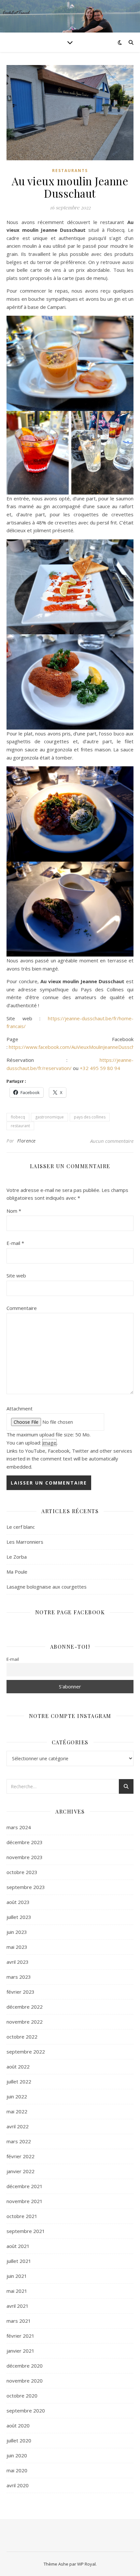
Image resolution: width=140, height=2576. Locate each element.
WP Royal (86, 2564)
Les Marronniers (25, 1542)
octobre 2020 (22, 2396)
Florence (27, 1141)
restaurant (20, 1126)
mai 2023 (17, 1947)
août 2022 (18, 2067)
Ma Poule (17, 1572)
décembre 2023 (25, 1842)
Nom (14, 1211)
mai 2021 (17, 2291)
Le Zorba (17, 1557)
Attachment (20, 1408)
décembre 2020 (25, 2366)
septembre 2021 (26, 2231)
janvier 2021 (21, 2351)
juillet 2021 (19, 2261)
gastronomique (49, 1117)
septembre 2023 (26, 1887)
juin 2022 (17, 2096)
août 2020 (18, 2425)
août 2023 (18, 1902)
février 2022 (21, 2156)
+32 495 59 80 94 (100, 1068)
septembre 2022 (26, 2052)
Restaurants (70, 171)
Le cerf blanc (21, 1527)
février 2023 (21, 1992)
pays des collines (90, 1117)
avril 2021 (18, 2306)
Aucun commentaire (112, 1141)
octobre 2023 (22, 1872)
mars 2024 (19, 1827)
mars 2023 (19, 1977)
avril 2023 (18, 1962)
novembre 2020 (25, 2381)
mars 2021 (19, 2321)
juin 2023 (17, 1932)
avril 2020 (18, 2485)
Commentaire (22, 1308)
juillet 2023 (19, 1917)
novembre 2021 (25, 2201)
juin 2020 (17, 2455)
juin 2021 (17, 2276)
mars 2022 (19, 2141)
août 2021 (18, 2246)
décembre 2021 (25, 2186)
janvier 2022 (21, 2171)
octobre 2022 (22, 2037)
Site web (16, 1275)
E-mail (15, 1243)
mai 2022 (17, 2111)
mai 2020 (17, 2470)
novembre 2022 (25, 2022)
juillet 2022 (19, 2081)
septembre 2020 (26, 2411)
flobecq (18, 1117)
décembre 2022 (25, 2007)
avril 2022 (18, 2126)
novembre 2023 (25, 1857)
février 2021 (21, 2336)
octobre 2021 (22, 2216)
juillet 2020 (19, 2440)
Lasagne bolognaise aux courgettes (47, 1587)
